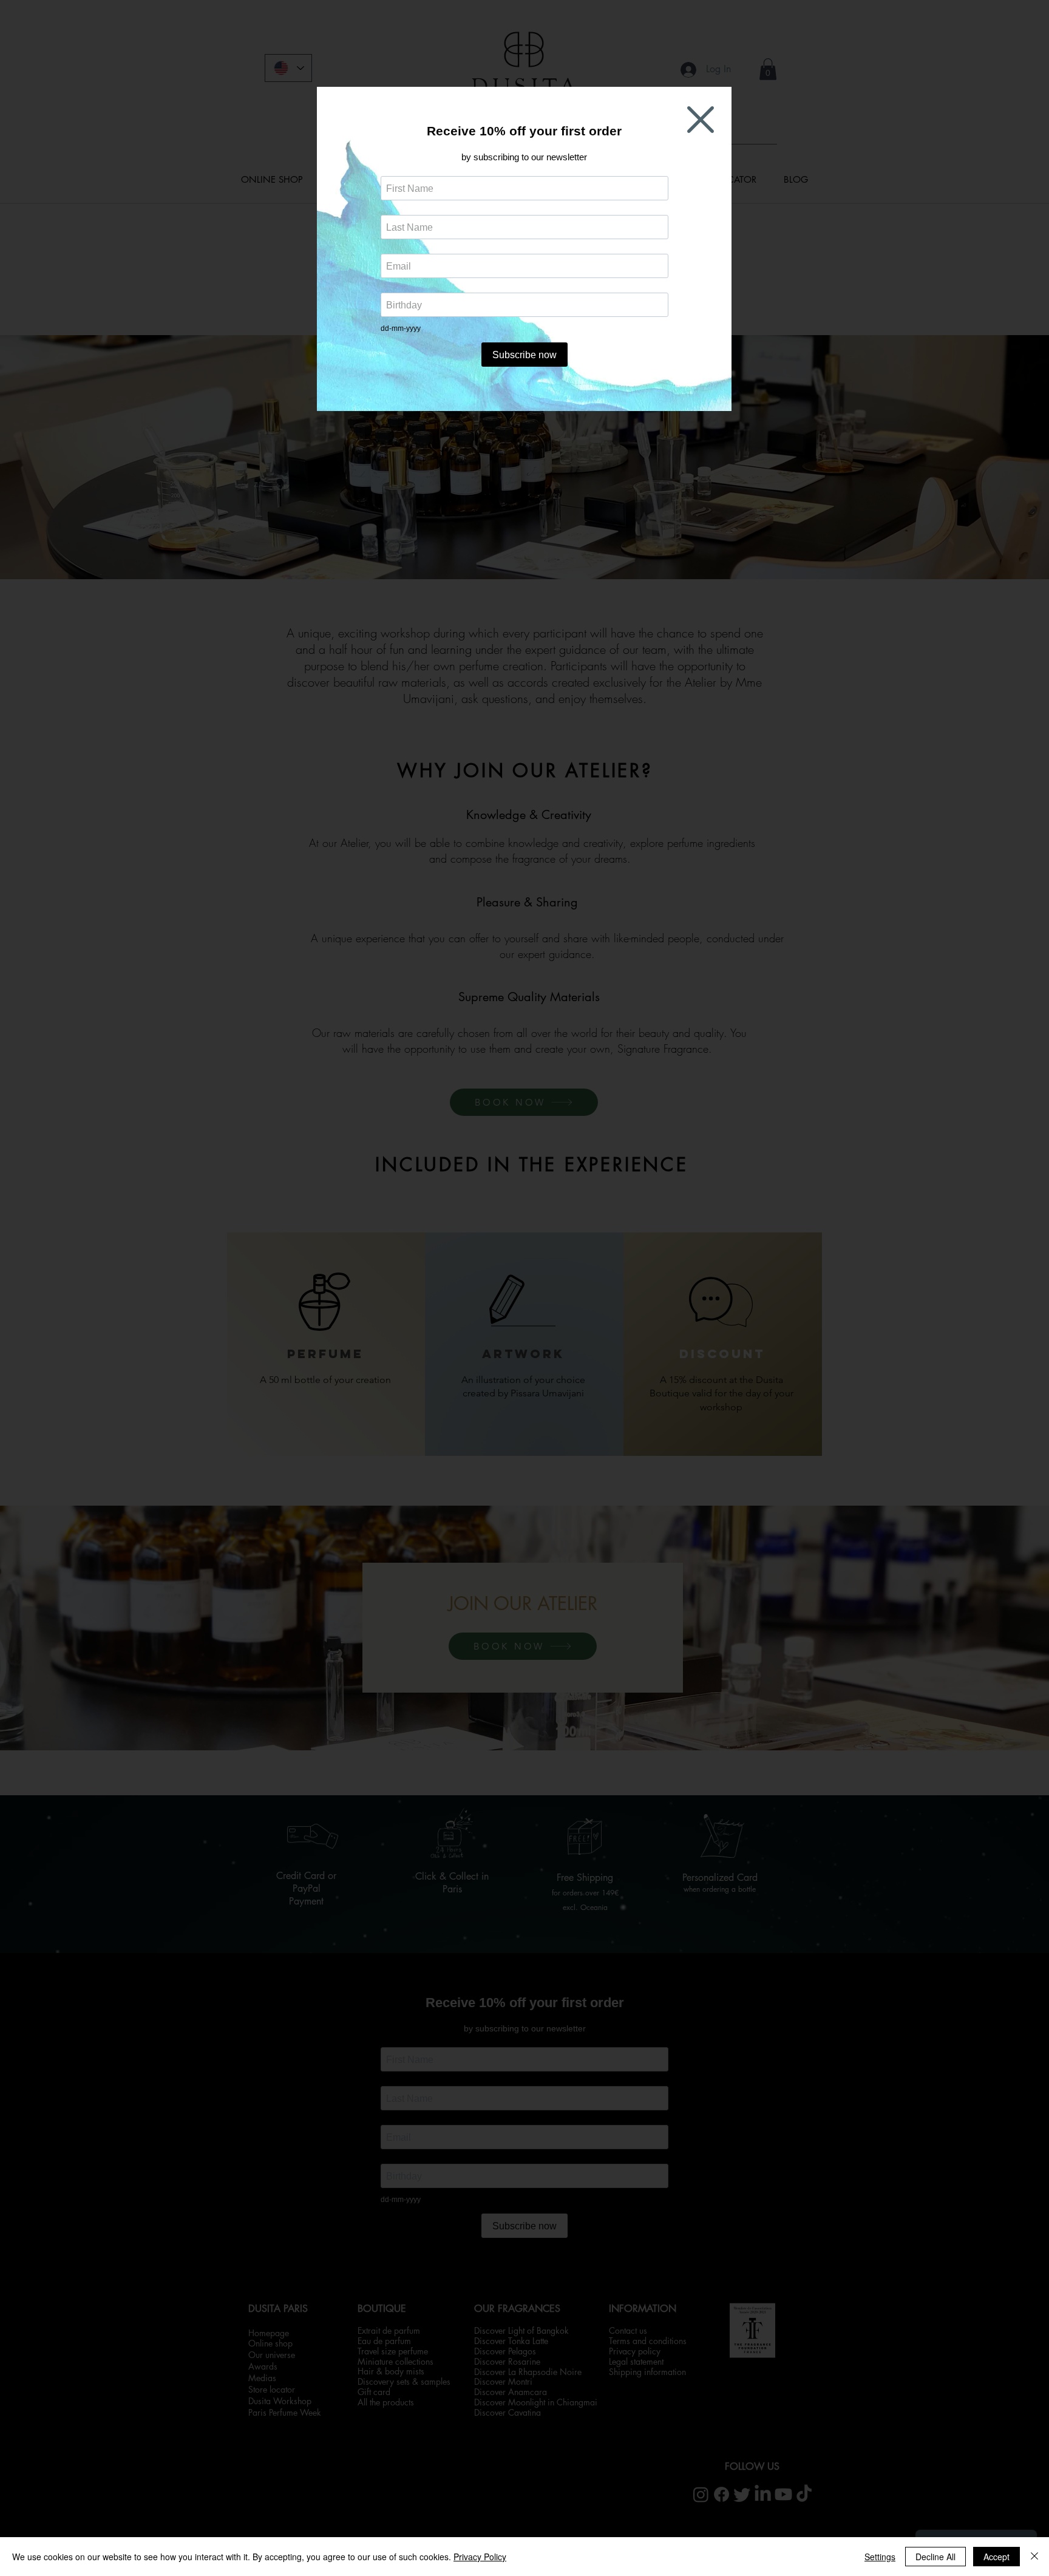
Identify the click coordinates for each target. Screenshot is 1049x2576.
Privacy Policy (480, 2557)
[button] (701, 120)
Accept (996, 2557)
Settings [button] (880, 2557)
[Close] (1034, 2557)
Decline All (935, 2557)
